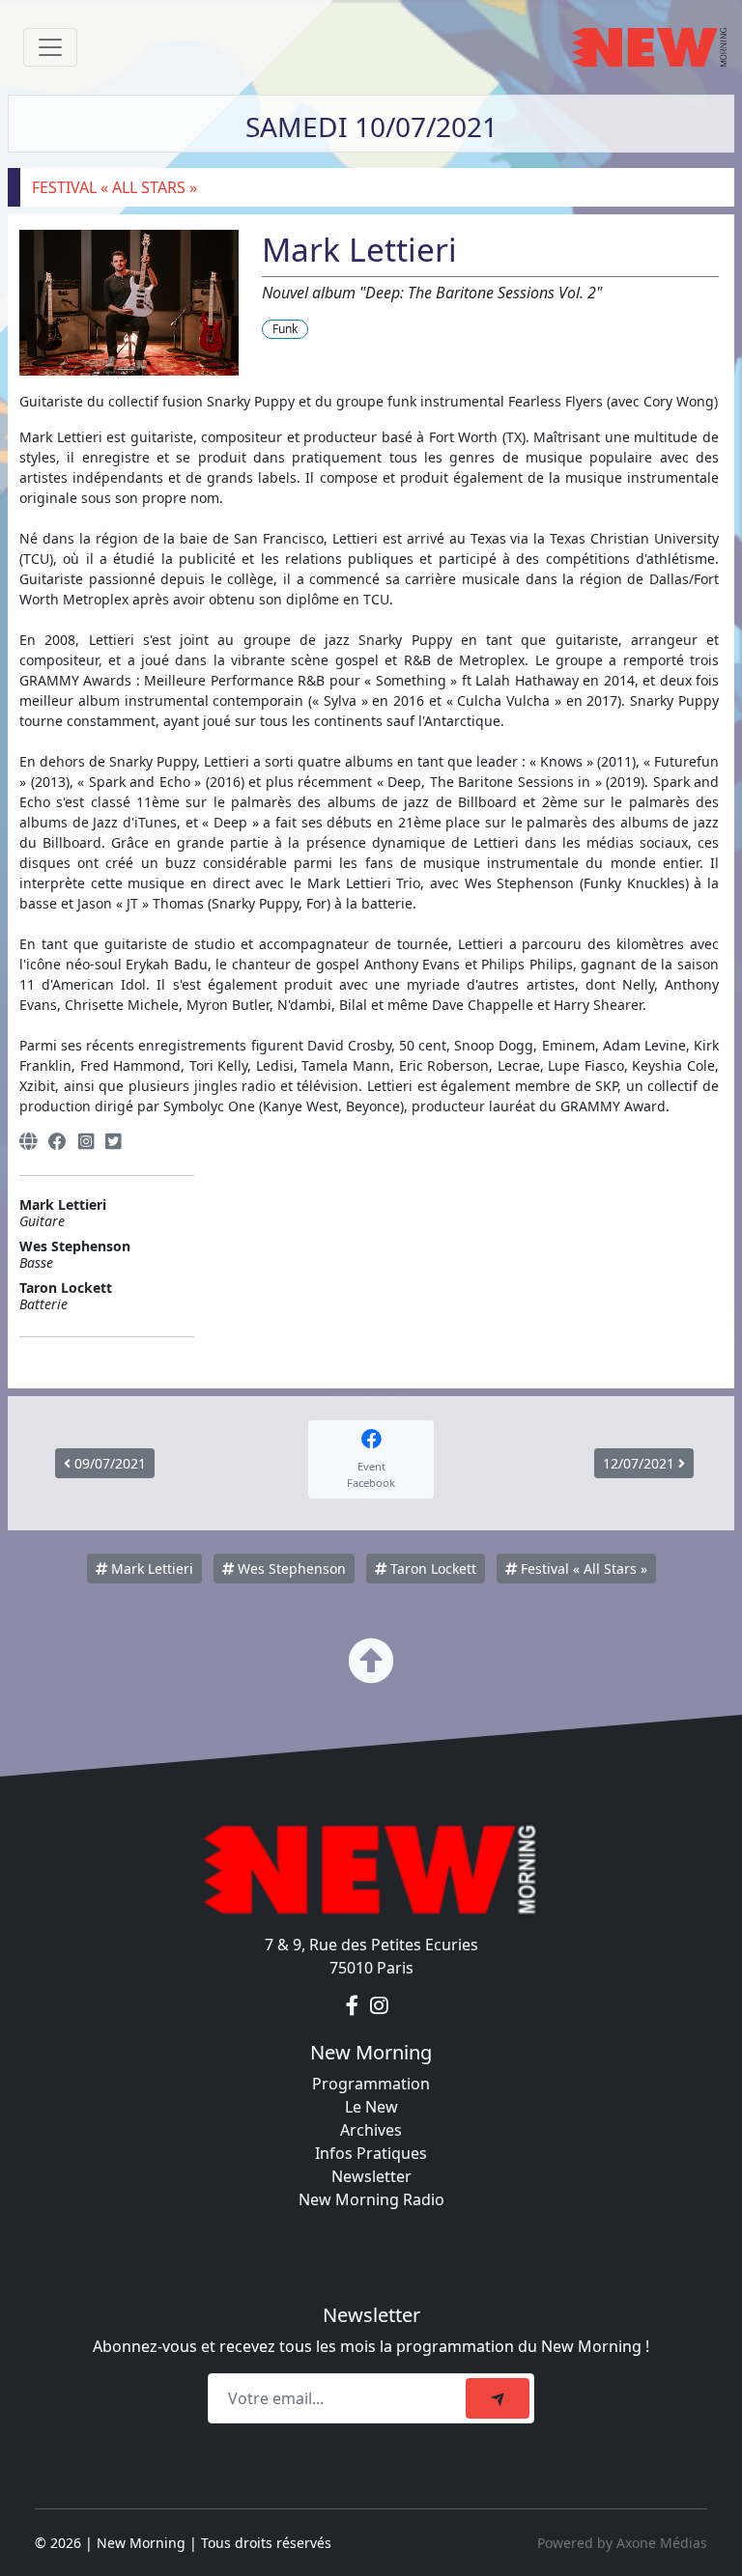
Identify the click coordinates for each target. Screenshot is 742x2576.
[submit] (498, 2398)
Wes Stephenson (290, 1568)
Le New (371, 2107)
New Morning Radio (371, 2199)
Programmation (371, 2084)
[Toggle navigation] (50, 47)
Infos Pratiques (371, 2153)
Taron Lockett (431, 1568)
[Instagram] (86, 1142)
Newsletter (371, 2176)
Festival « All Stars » (582, 1568)
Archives (371, 2130)
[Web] (28, 1142)
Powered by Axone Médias (622, 2543)
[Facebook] (57, 1142)
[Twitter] (113, 1142)
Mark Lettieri (150, 1568)
